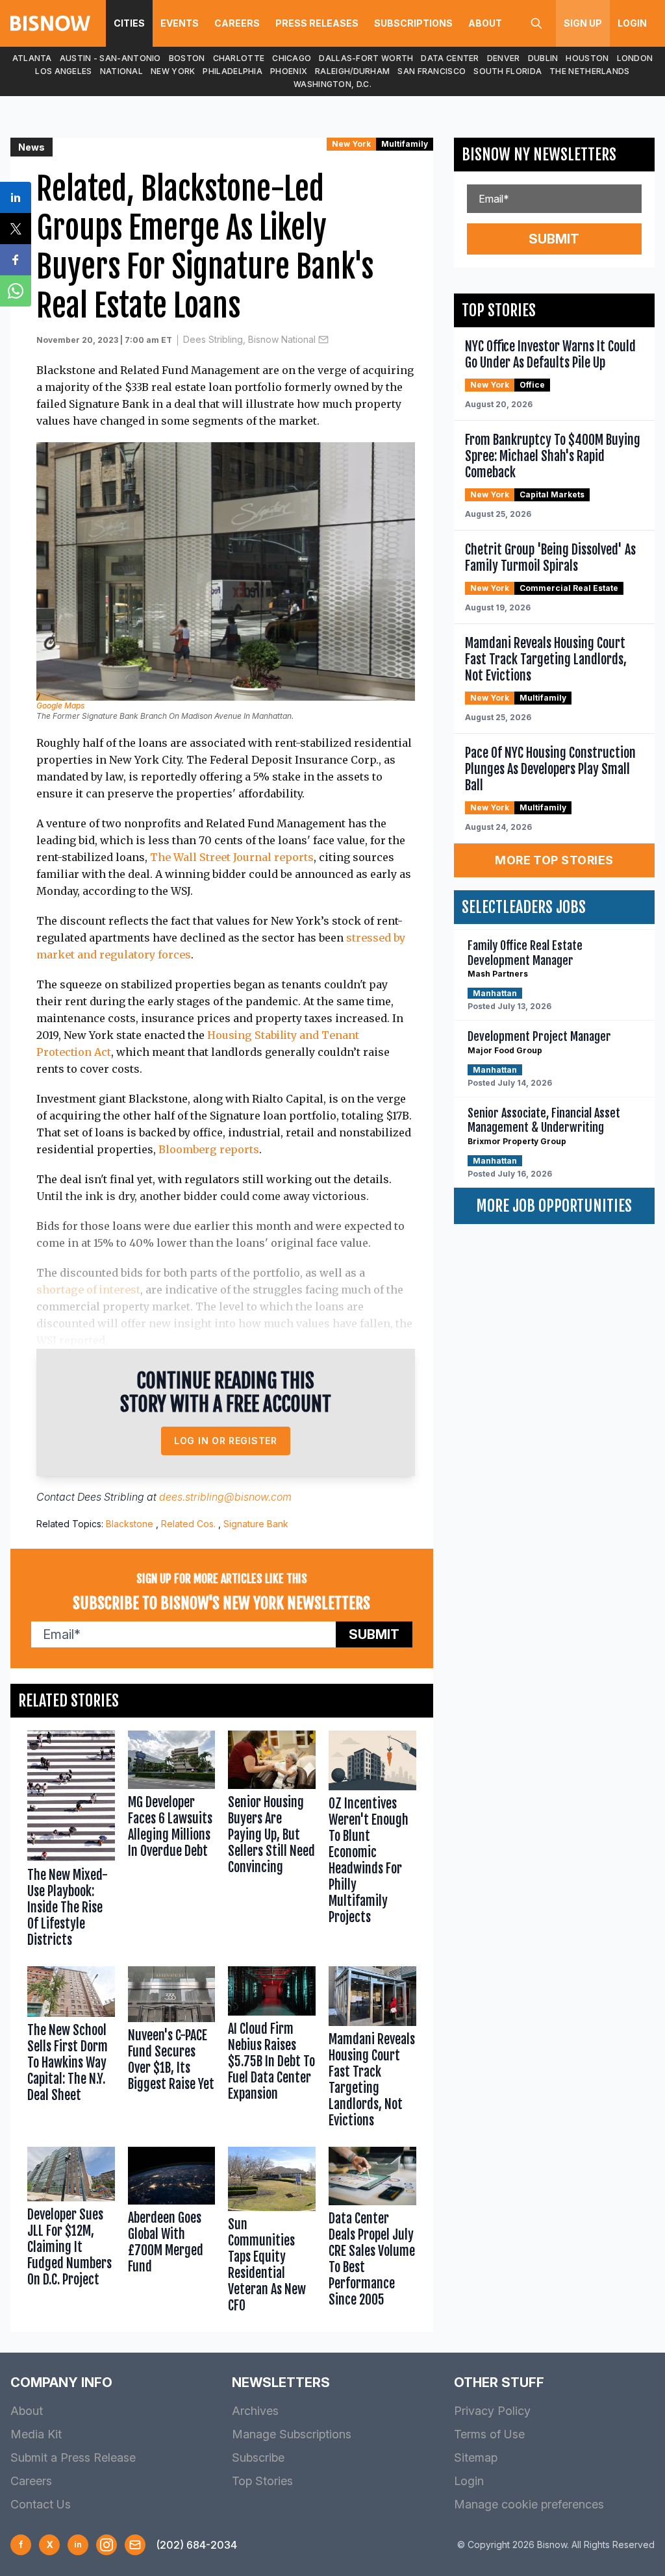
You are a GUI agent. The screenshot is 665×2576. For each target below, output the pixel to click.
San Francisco (432, 71)
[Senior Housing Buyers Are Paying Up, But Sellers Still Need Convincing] (272, 1842)
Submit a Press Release (73, 2457)
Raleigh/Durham (352, 71)
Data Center (450, 58)
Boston (187, 58)
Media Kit (36, 2434)
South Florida (508, 71)
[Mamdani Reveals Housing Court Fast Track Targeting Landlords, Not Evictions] (372, 2050)
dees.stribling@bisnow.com (225, 1497)
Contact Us (41, 2504)
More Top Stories (554, 860)
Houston (587, 58)
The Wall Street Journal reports (232, 857)
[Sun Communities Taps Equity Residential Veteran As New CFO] (272, 2233)
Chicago (292, 58)
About (485, 23)
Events (180, 23)
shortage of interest (88, 1290)
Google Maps (60, 706)
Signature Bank (256, 1524)
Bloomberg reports (209, 1149)
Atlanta (32, 58)
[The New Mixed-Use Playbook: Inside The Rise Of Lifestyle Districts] (71, 1842)
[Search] (536, 23)
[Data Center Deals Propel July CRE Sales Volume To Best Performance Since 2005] (372, 2233)
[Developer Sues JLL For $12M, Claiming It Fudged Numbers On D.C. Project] (71, 2233)
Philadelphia (232, 71)
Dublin (543, 58)
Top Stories (262, 2481)
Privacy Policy (492, 2411)
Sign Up (583, 23)
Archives (255, 2411)
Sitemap (476, 2457)
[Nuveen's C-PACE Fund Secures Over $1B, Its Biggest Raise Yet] (172, 2050)
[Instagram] (107, 2545)
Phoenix (289, 71)
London (635, 58)
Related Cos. (188, 1524)
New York (173, 71)
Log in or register (226, 1441)
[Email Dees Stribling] (323, 340)
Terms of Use (489, 2434)
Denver (504, 58)
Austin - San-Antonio (110, 58)
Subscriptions (413, 23)
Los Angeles (63, 71)
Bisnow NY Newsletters (539, 155)
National (121, 71)
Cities (129, 23)
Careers (237, 23)
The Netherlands (590, 71)
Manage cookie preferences (529, 2504)
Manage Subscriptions (292, 2434)
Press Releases (317, 23)
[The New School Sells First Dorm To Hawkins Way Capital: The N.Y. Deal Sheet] (71, 2050)
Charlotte (239, 58)
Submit (374, 1634)
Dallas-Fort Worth (366, 58)
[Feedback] (135, 2545)
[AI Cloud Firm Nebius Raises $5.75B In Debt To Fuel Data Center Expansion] (272, 2050)
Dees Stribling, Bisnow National (249, 339)
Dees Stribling (111, 1497)
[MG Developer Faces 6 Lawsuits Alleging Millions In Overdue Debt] (172, 1842)
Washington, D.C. (332, 84)
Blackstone (130, 1524)
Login (632, 23)
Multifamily (405, 144)
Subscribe (258, 2457)
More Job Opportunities (554, 1206)
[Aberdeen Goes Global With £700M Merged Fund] (172, 2233)
